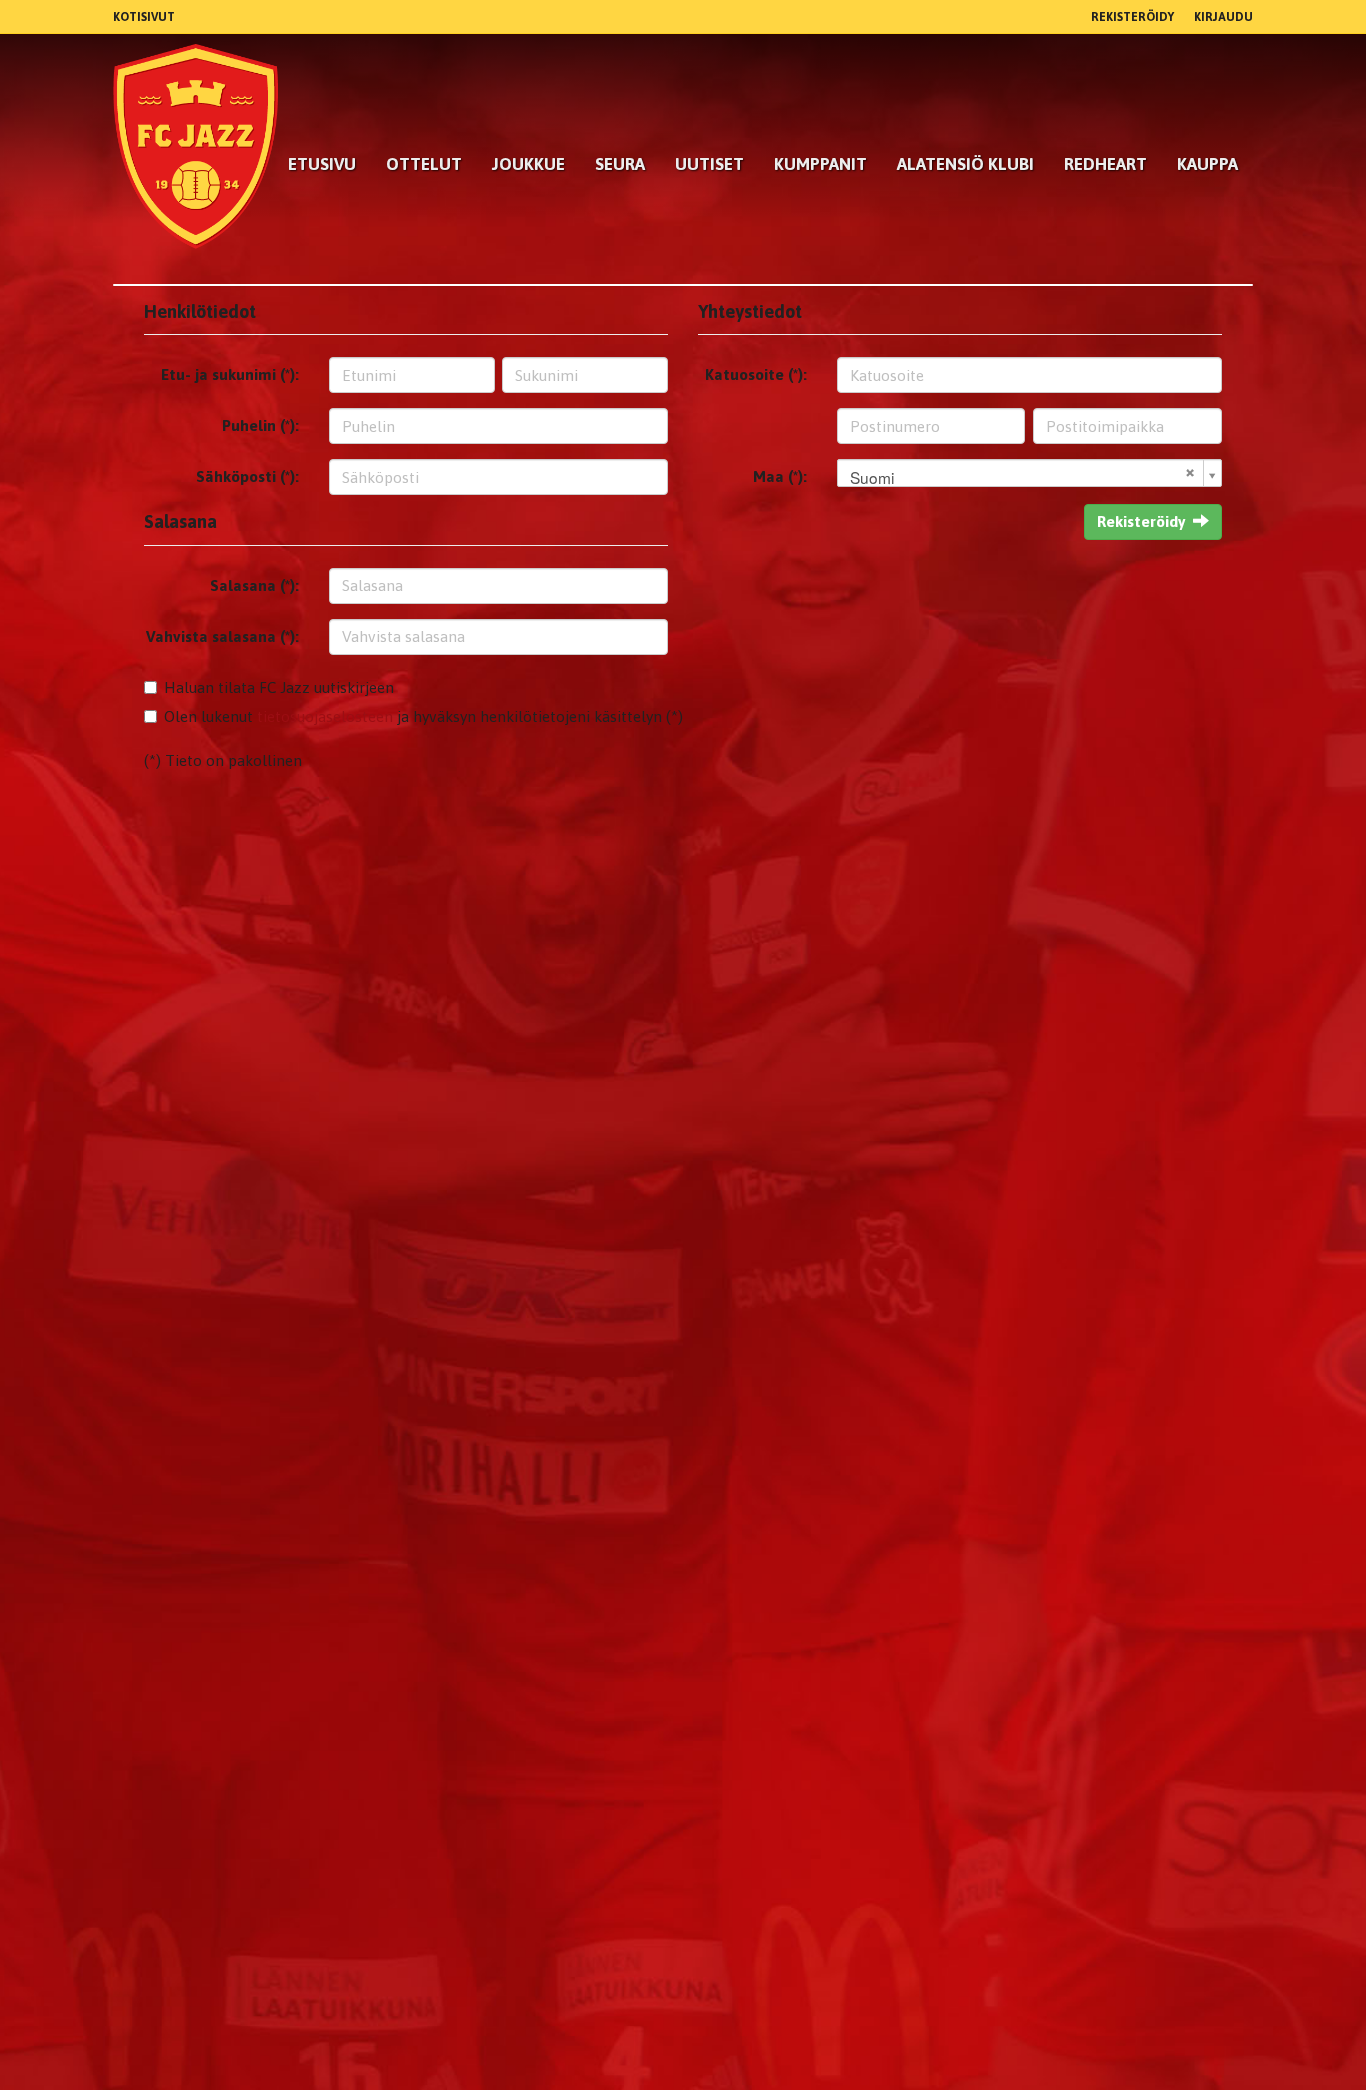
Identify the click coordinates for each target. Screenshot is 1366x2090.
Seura (620, 164)
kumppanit (820, 164)
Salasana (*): (254, 585)
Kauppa (1207, 164)
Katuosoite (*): (756, 374)
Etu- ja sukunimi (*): (230, 374)
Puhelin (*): (260, 425)
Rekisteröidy (1132, 17)
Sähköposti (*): (247, 476)
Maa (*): (780, 476)
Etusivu (322, 164)
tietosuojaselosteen (325, 716)
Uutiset (709, 164)
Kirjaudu (1223, 17)
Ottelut (424, 164)
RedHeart (1105, 164)
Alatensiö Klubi (965, 164)
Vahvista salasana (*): (222, 636)
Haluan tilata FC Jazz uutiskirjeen (279, 687)
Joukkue (528, 164)
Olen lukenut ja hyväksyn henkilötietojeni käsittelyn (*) (423, 716)
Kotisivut (144, 17)
